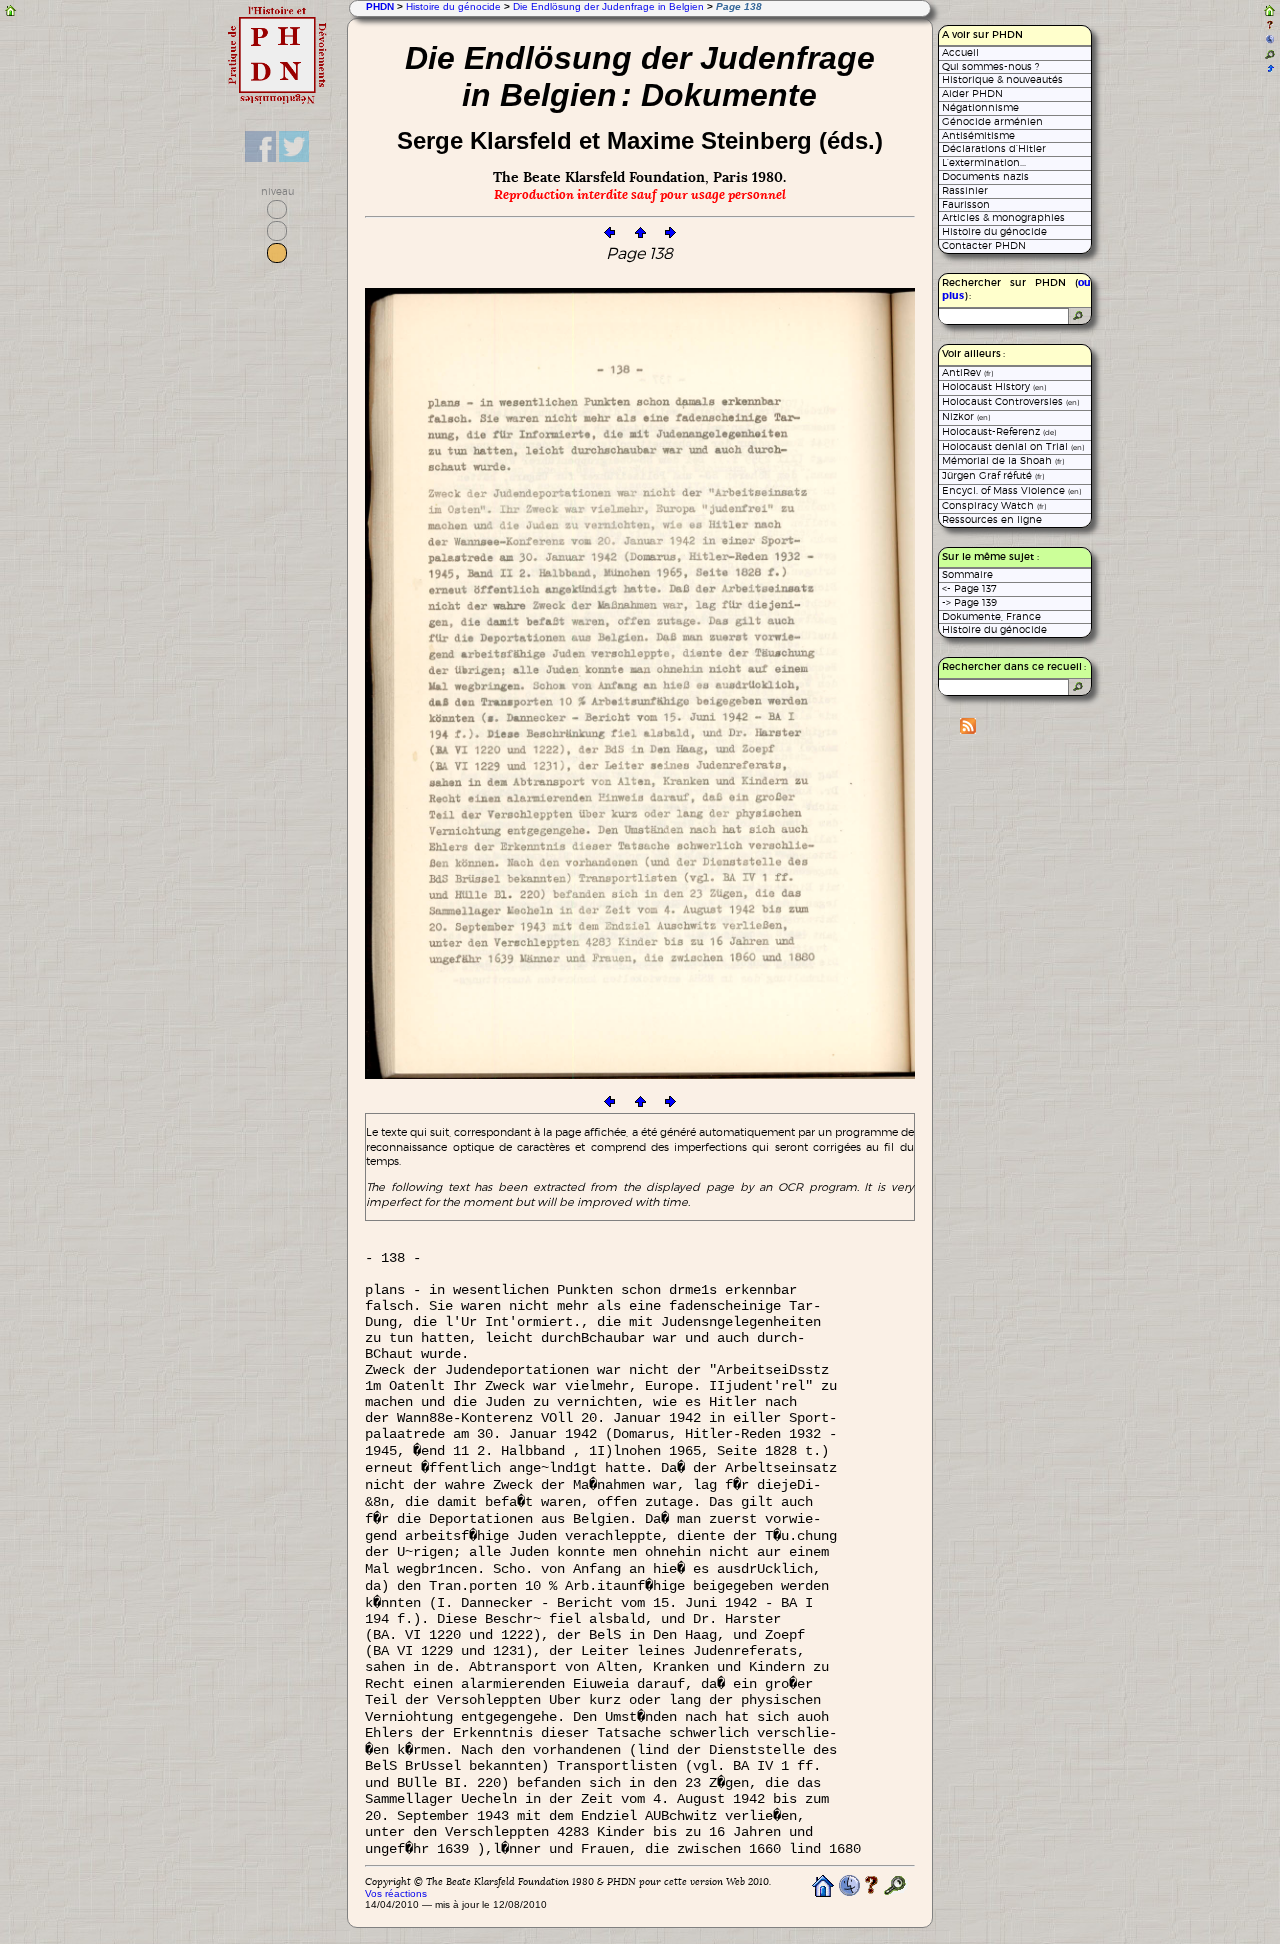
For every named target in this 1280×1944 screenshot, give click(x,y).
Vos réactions (396, 1893)
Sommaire (967, 574)
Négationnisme (980, 107)
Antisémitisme (978, 135)
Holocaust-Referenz (999, 431)
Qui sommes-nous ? (990, 66)
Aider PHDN (972, 93)
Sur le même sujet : (990, 557)
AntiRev (967, 372)
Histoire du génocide (453, 6)
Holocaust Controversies (1010, 401)
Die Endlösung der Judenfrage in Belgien (608, 6)
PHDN (380, 6)
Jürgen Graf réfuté (993, 475)
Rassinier (965, 190)
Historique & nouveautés (1002, 79)
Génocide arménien (992, 121)
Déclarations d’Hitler (994, 148)
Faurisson (966, 204)
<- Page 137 (969, 588)
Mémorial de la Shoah (1003, 460)
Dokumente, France (991, 616)
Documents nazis (985, 176)
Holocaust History (994, 386)
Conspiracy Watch (994, 505)
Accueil (960, 52)
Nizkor (966, 416)
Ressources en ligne (992, 519)
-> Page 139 (969, 602)
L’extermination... (984, 162)
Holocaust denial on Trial (1013, 446)
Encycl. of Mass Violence (1011, 490)
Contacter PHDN (984, 245)
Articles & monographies (1003, 217)
